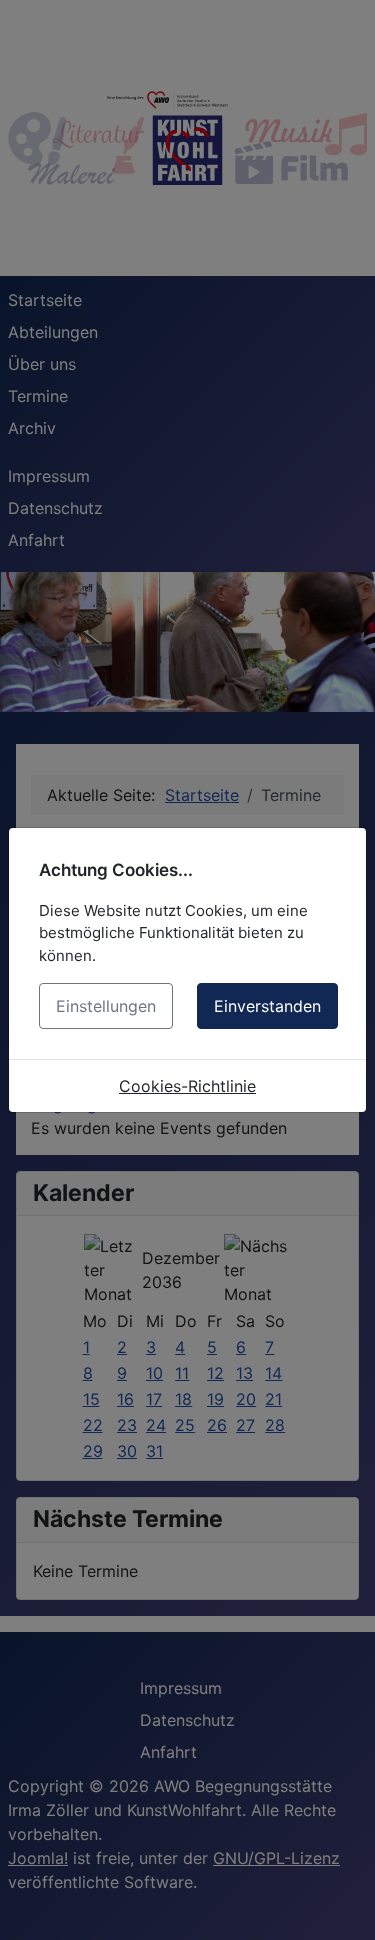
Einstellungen (106, 1006)
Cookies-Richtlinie (187, 1086)
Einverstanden (267, 1006)
